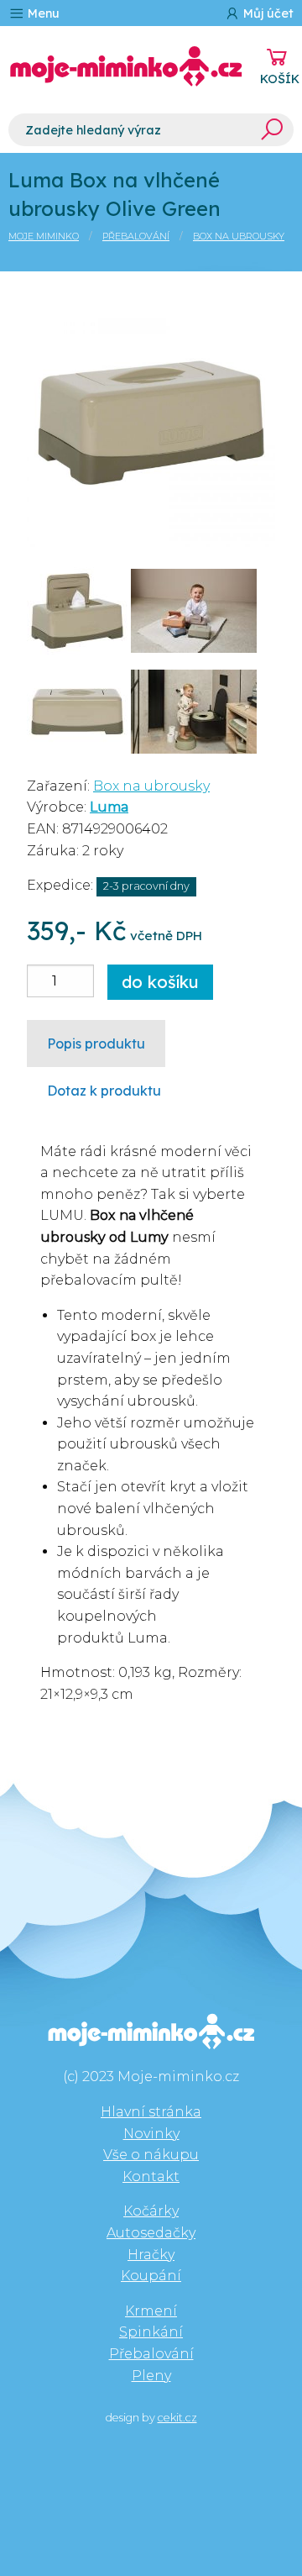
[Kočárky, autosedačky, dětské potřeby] (126, 66)
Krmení (151, 2311)
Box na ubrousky (239, 236)
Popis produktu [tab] (96, 1044)
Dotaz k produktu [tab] (104, 1091)
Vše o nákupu (151, 2155)
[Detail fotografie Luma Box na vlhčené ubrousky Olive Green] (151, 421)
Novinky (151, 2134)
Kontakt (151, 2176)
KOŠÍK (280, 79)
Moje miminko (44, 236)
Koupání (151, 2276)
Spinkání (151, 2332)
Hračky (151, 2255)
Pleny (151, 2376)
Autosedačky (151, 2233)
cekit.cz (177, 2418)
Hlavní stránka (151, 2112)
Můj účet (267, 13)
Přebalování (136, 236)
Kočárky (151, 2211)
